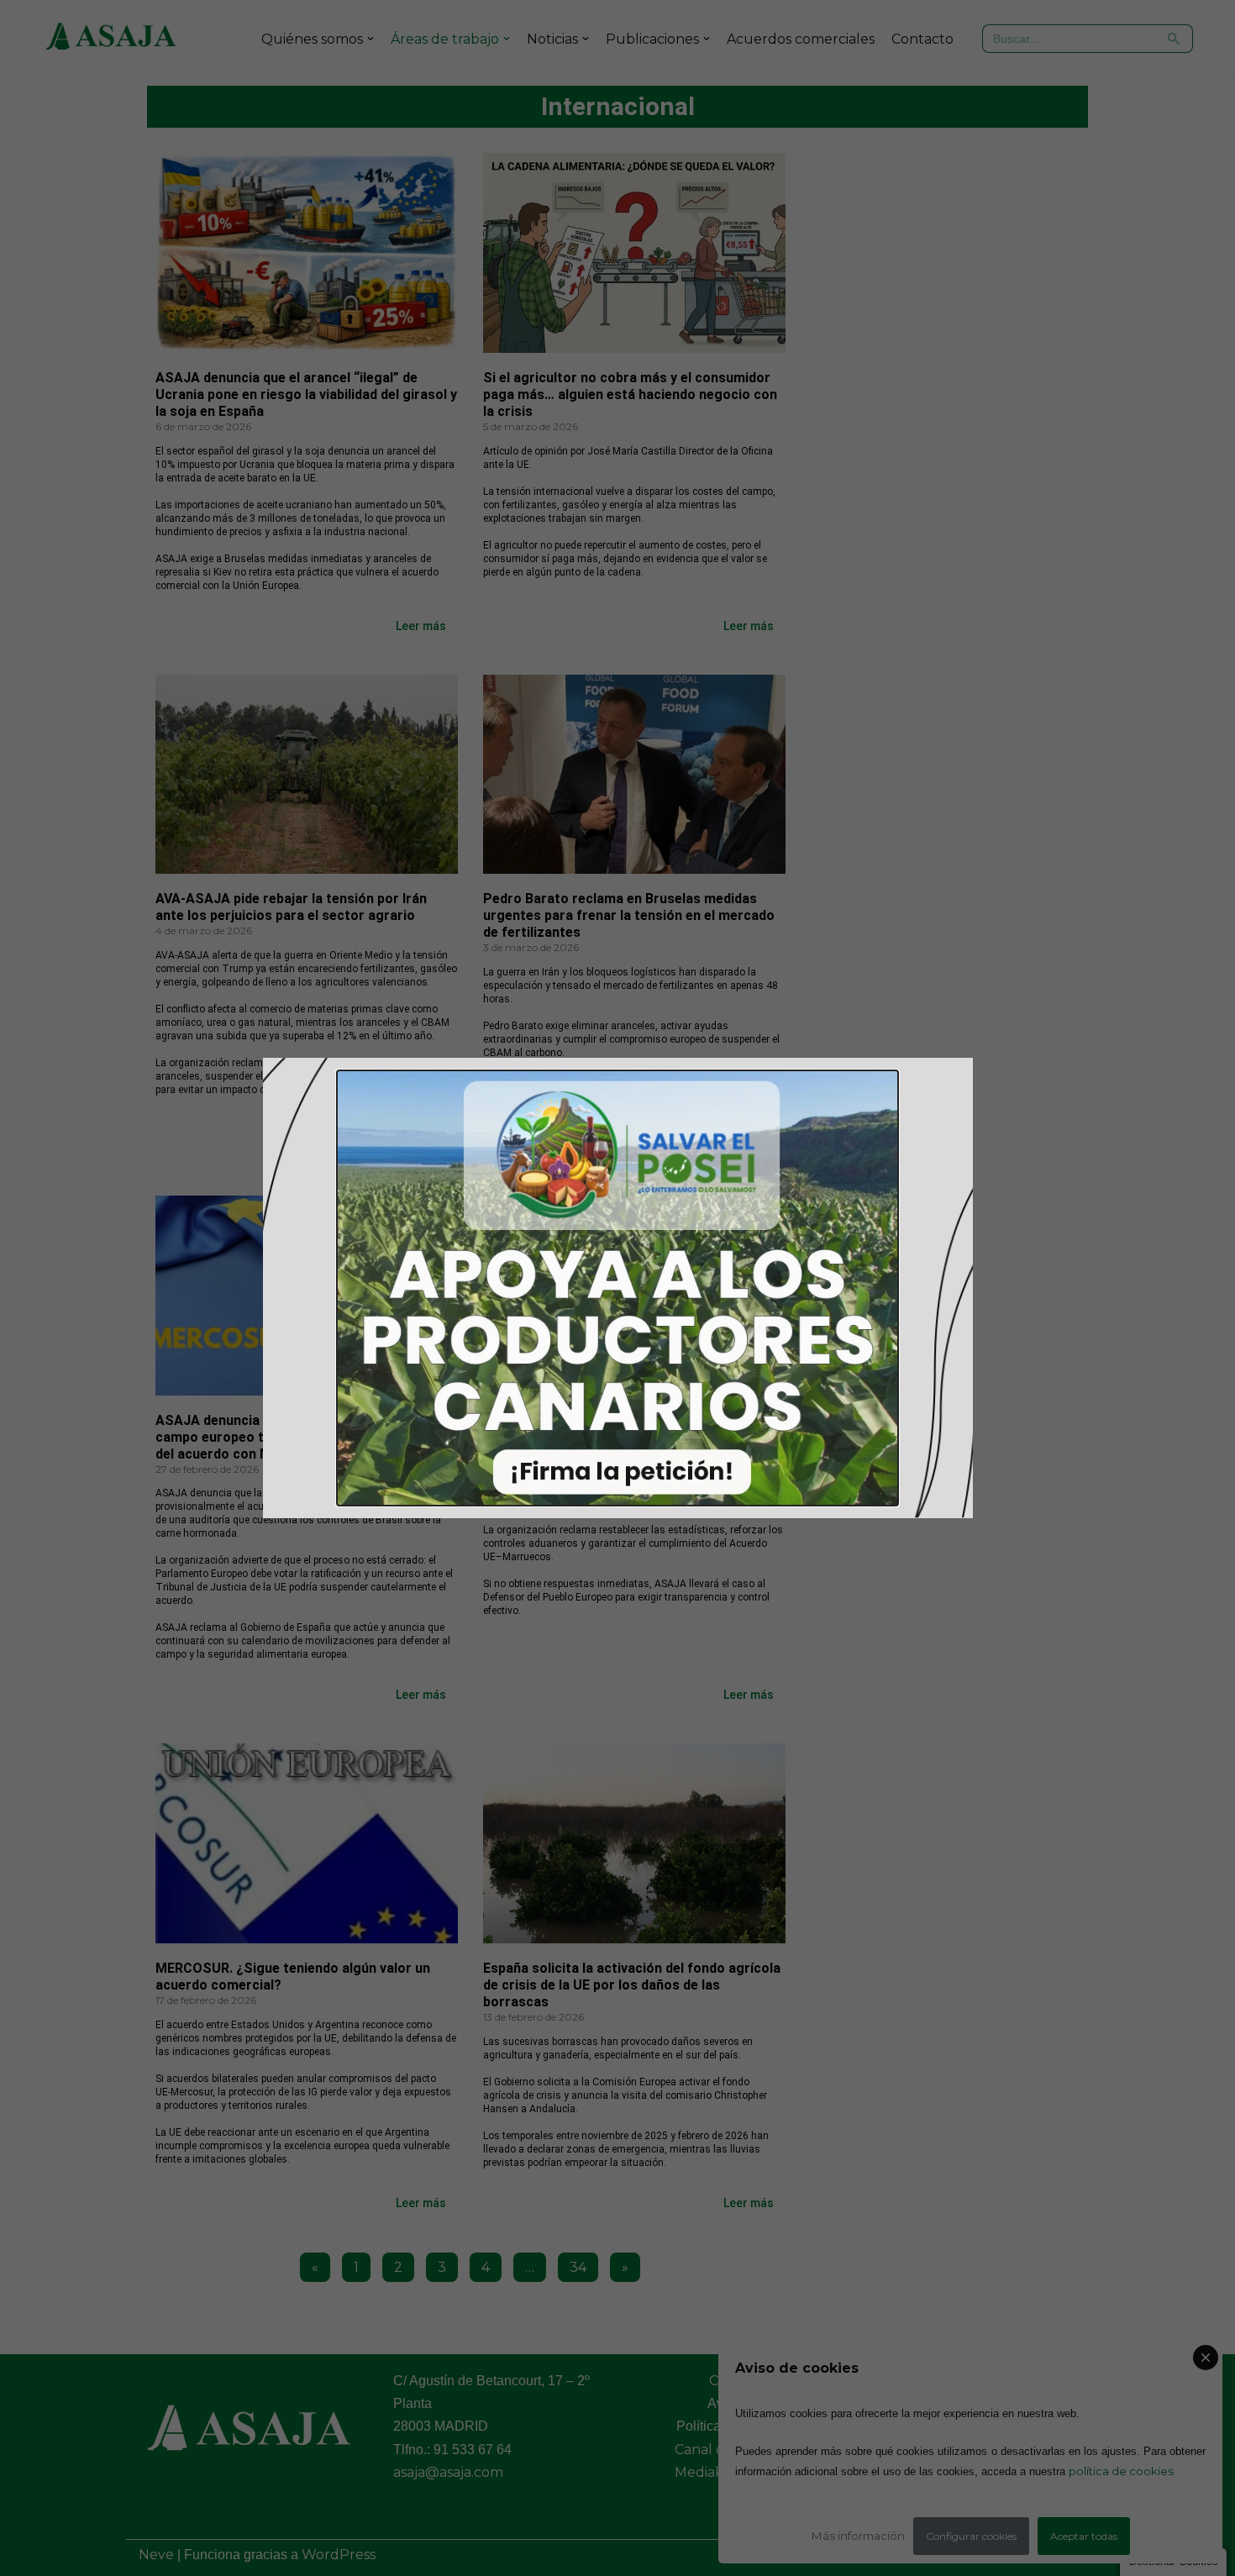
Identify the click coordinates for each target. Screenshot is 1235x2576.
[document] (617, 1288)
